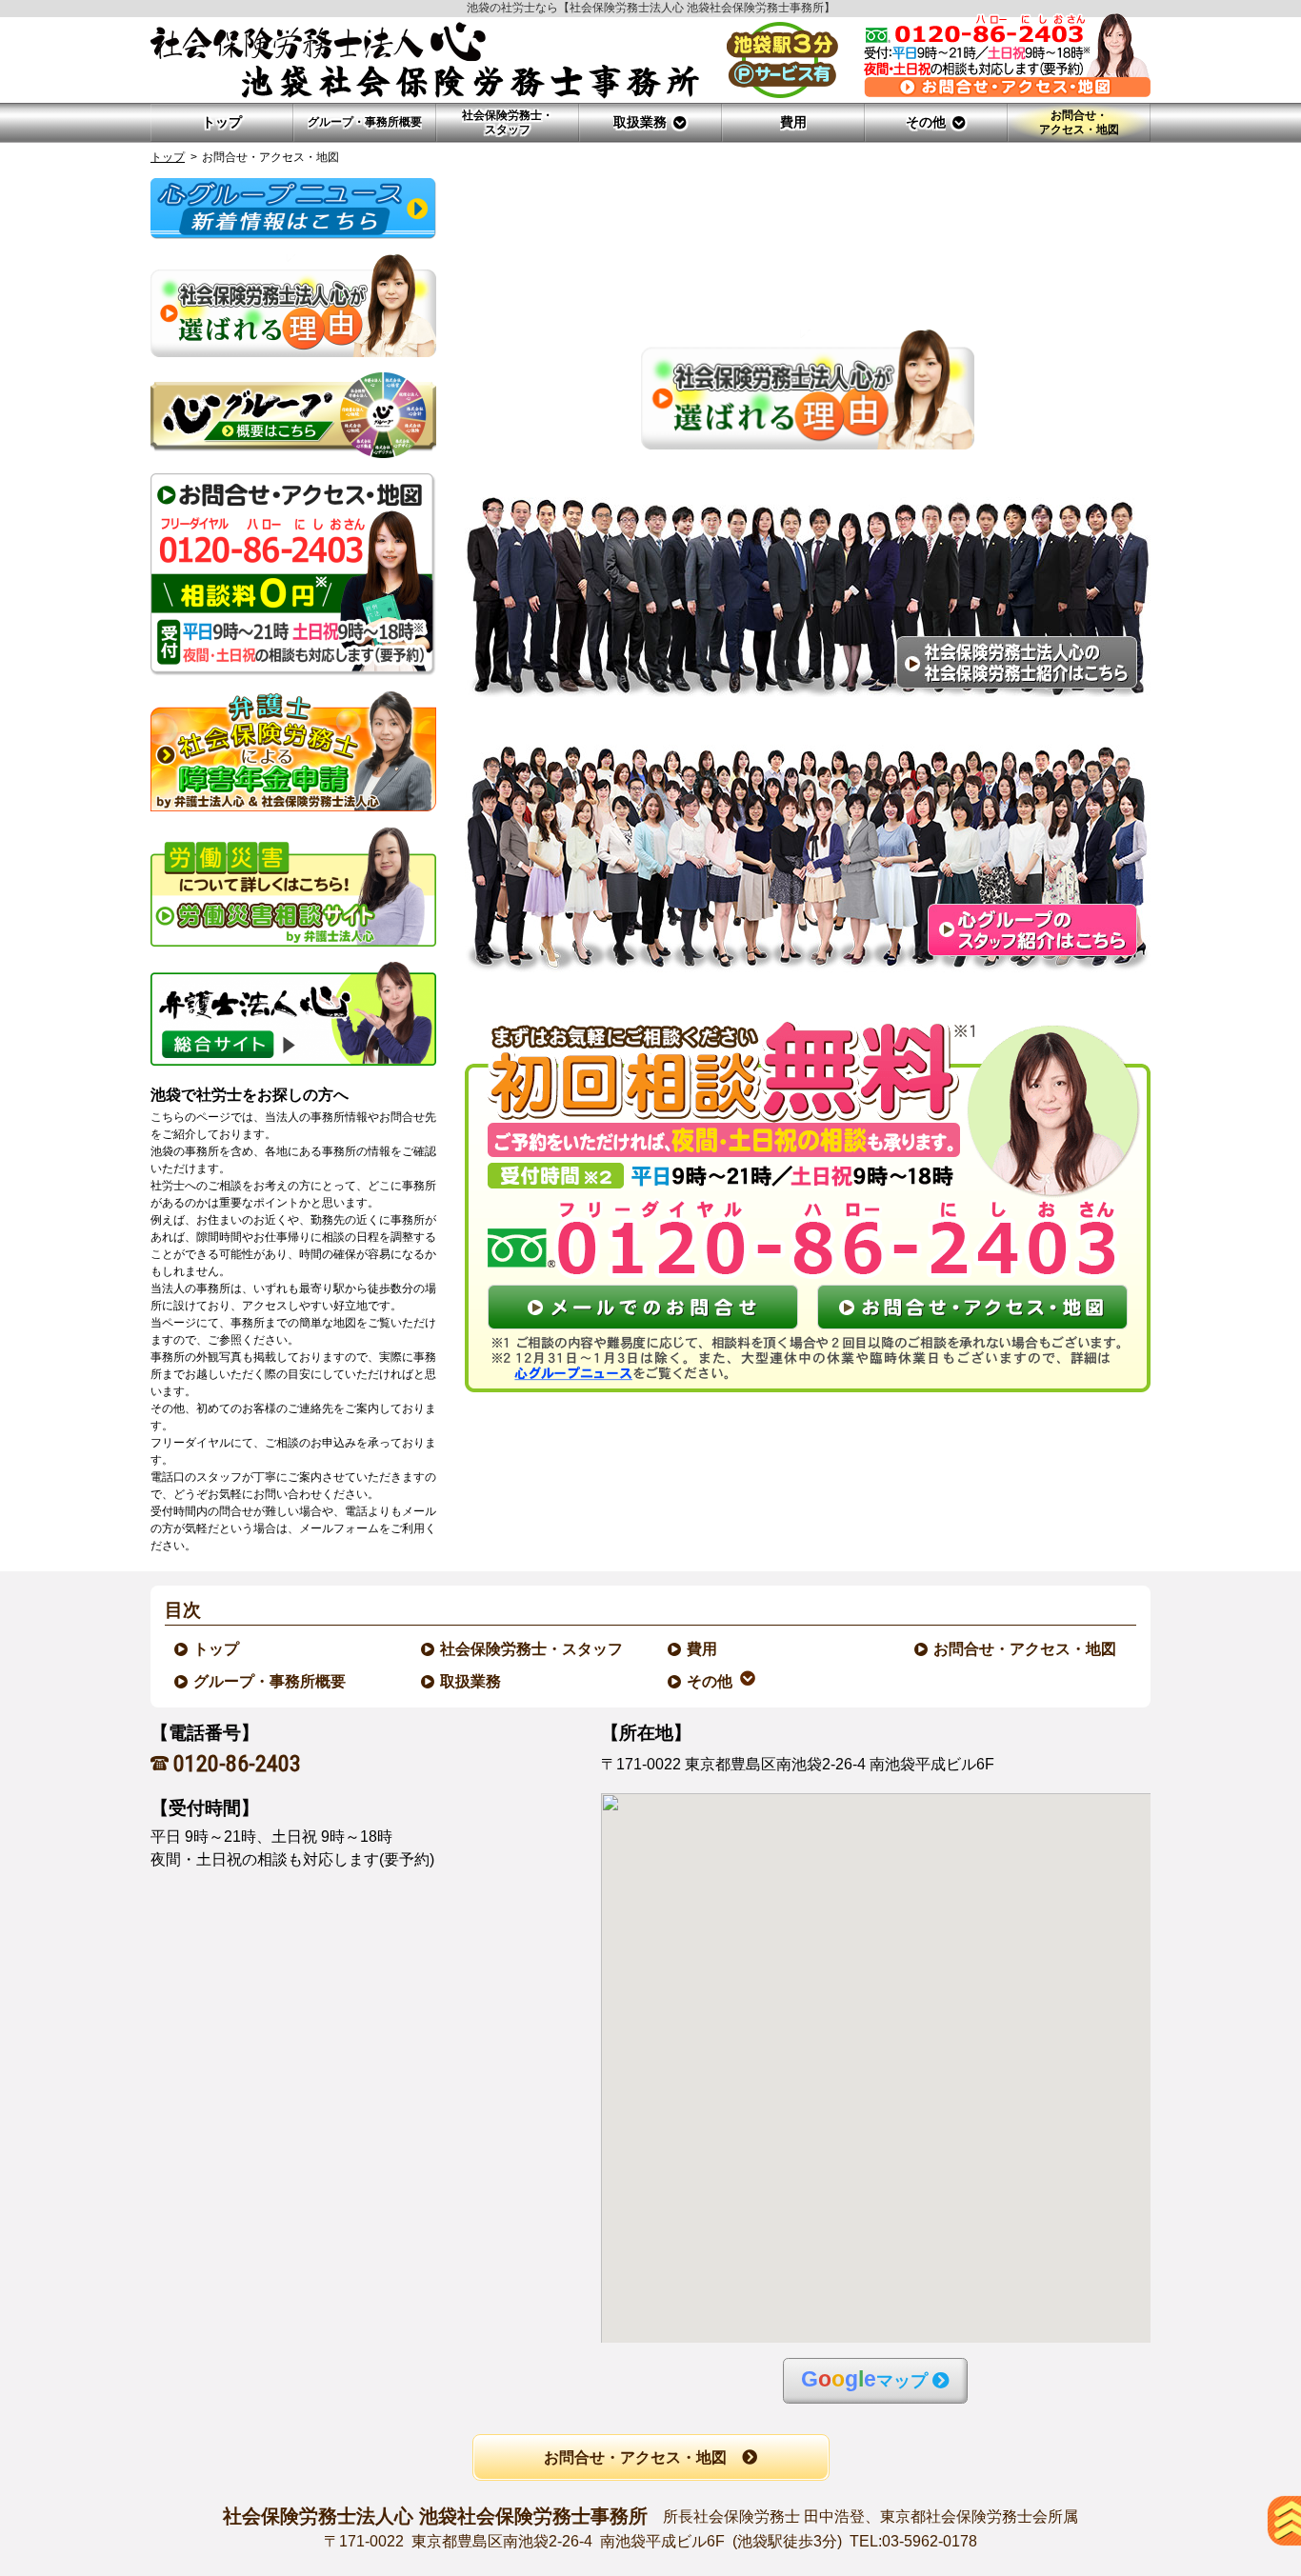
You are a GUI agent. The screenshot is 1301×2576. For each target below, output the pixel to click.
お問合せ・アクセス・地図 (1026, 1649)
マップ (864, 2379)
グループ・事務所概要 (270, 1681)
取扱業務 (471, 1681)
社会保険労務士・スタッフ (532, 1649)
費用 (703, 1649)
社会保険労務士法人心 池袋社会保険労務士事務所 (650, 2526)
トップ (222, 122)
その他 (711, 1681)
